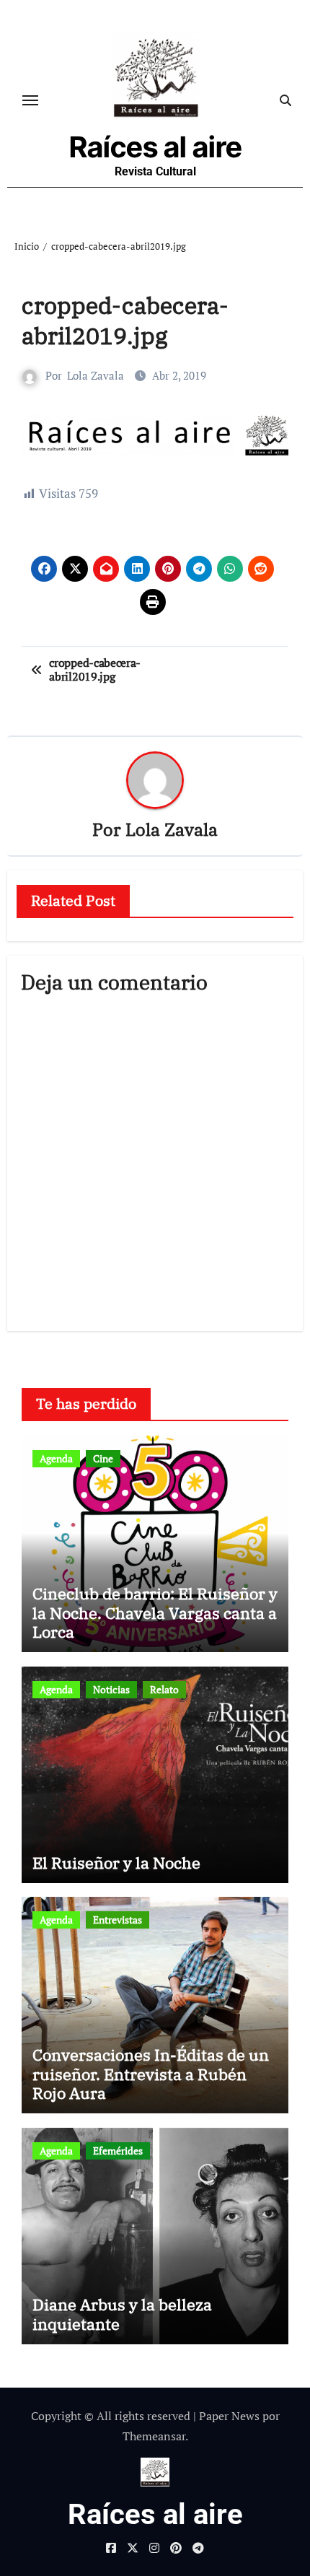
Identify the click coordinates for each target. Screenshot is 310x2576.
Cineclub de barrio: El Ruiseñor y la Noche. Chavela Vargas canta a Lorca (155, 1612)
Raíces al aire (156, 147)
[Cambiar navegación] (30, 100)
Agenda (56, 1458)
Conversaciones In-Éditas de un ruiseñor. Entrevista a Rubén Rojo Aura (151, 2074)
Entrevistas (118, 1920)
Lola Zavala (96, 375)
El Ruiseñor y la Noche (116, 1863)
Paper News (229, 2416)
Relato (164, 1689)
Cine (103, 1458)
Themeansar (154, 2436)
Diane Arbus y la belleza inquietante (122, 2314)
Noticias (111, 1689)
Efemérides (118, 2151)
